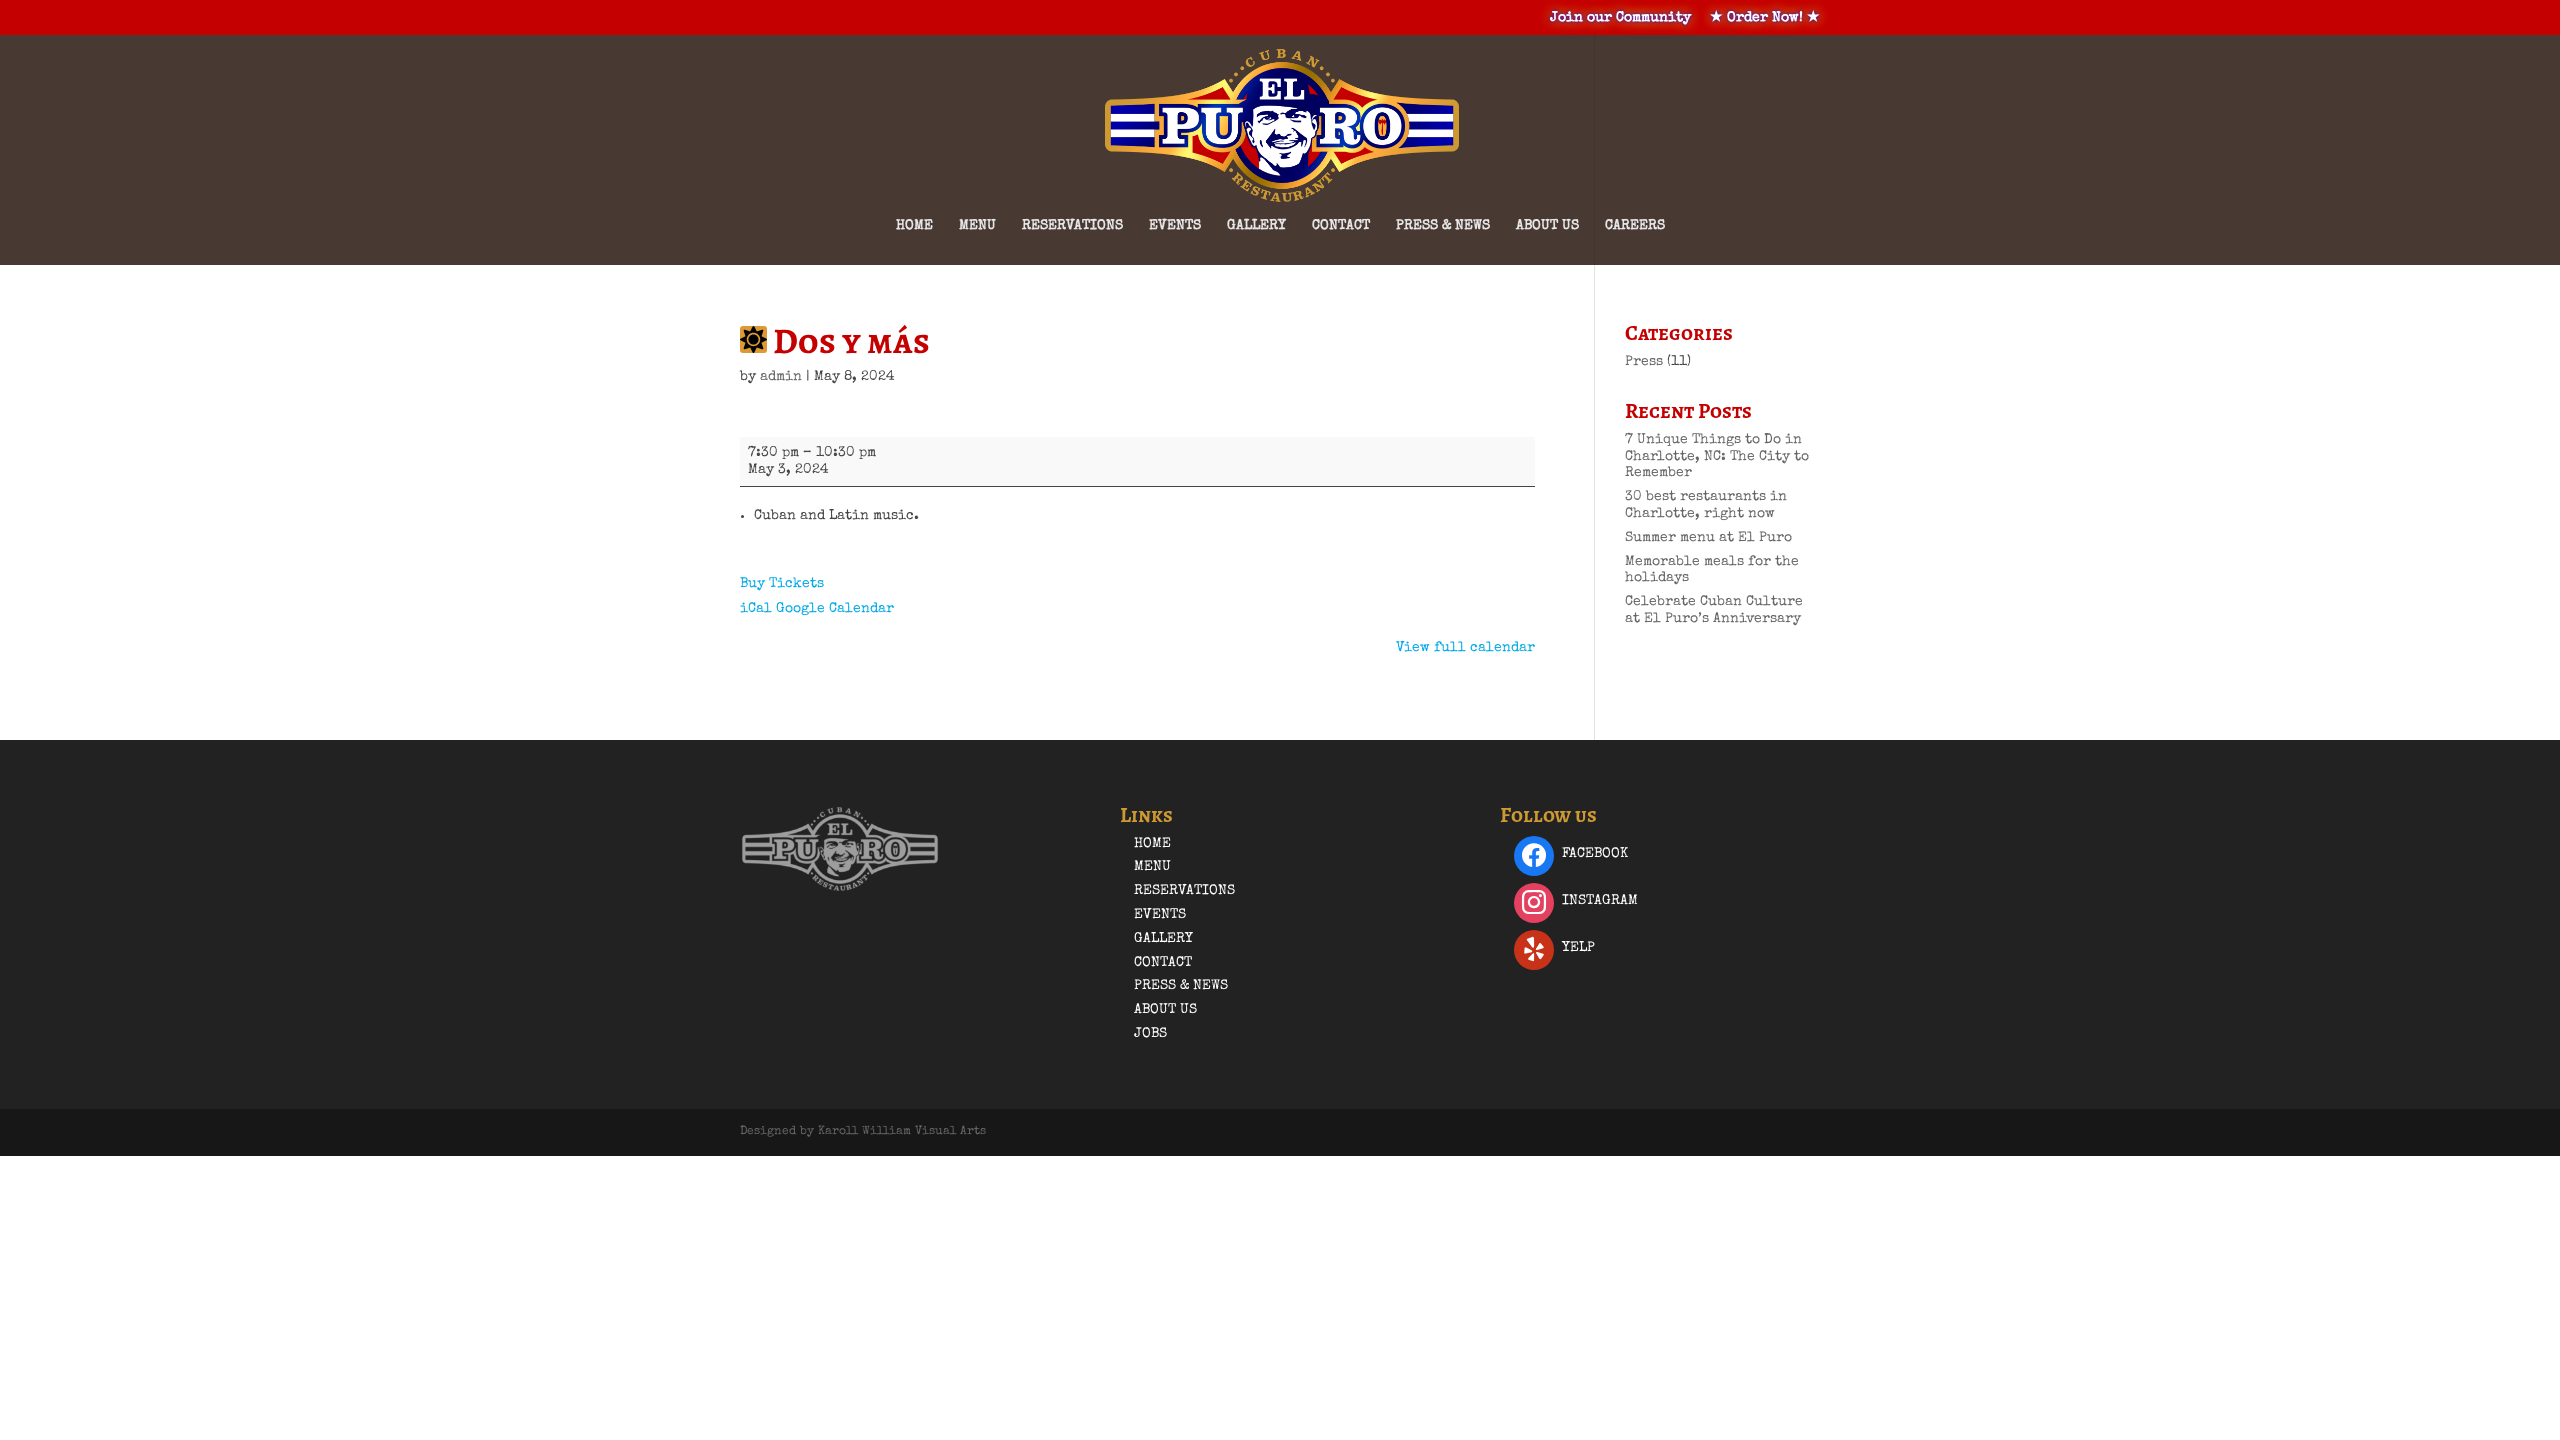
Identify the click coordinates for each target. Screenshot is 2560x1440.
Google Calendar (835, 609)
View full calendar (1465, 648)
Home (914, 226)
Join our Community (1620, 18)
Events (1175, 226)
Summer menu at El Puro (1708, 538)
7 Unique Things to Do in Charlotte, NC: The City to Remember (1717, 457)
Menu (977, 226)
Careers (1635, 226)
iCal (756, 609)
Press (1644, 362)
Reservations (1072, 226)
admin (781, 377)
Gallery (1256, 226)
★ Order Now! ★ (1765, 18)
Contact (1341, 226)
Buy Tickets (782, 584)
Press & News (1443, 226)
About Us (1547, 226)
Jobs (1150, 1034)
